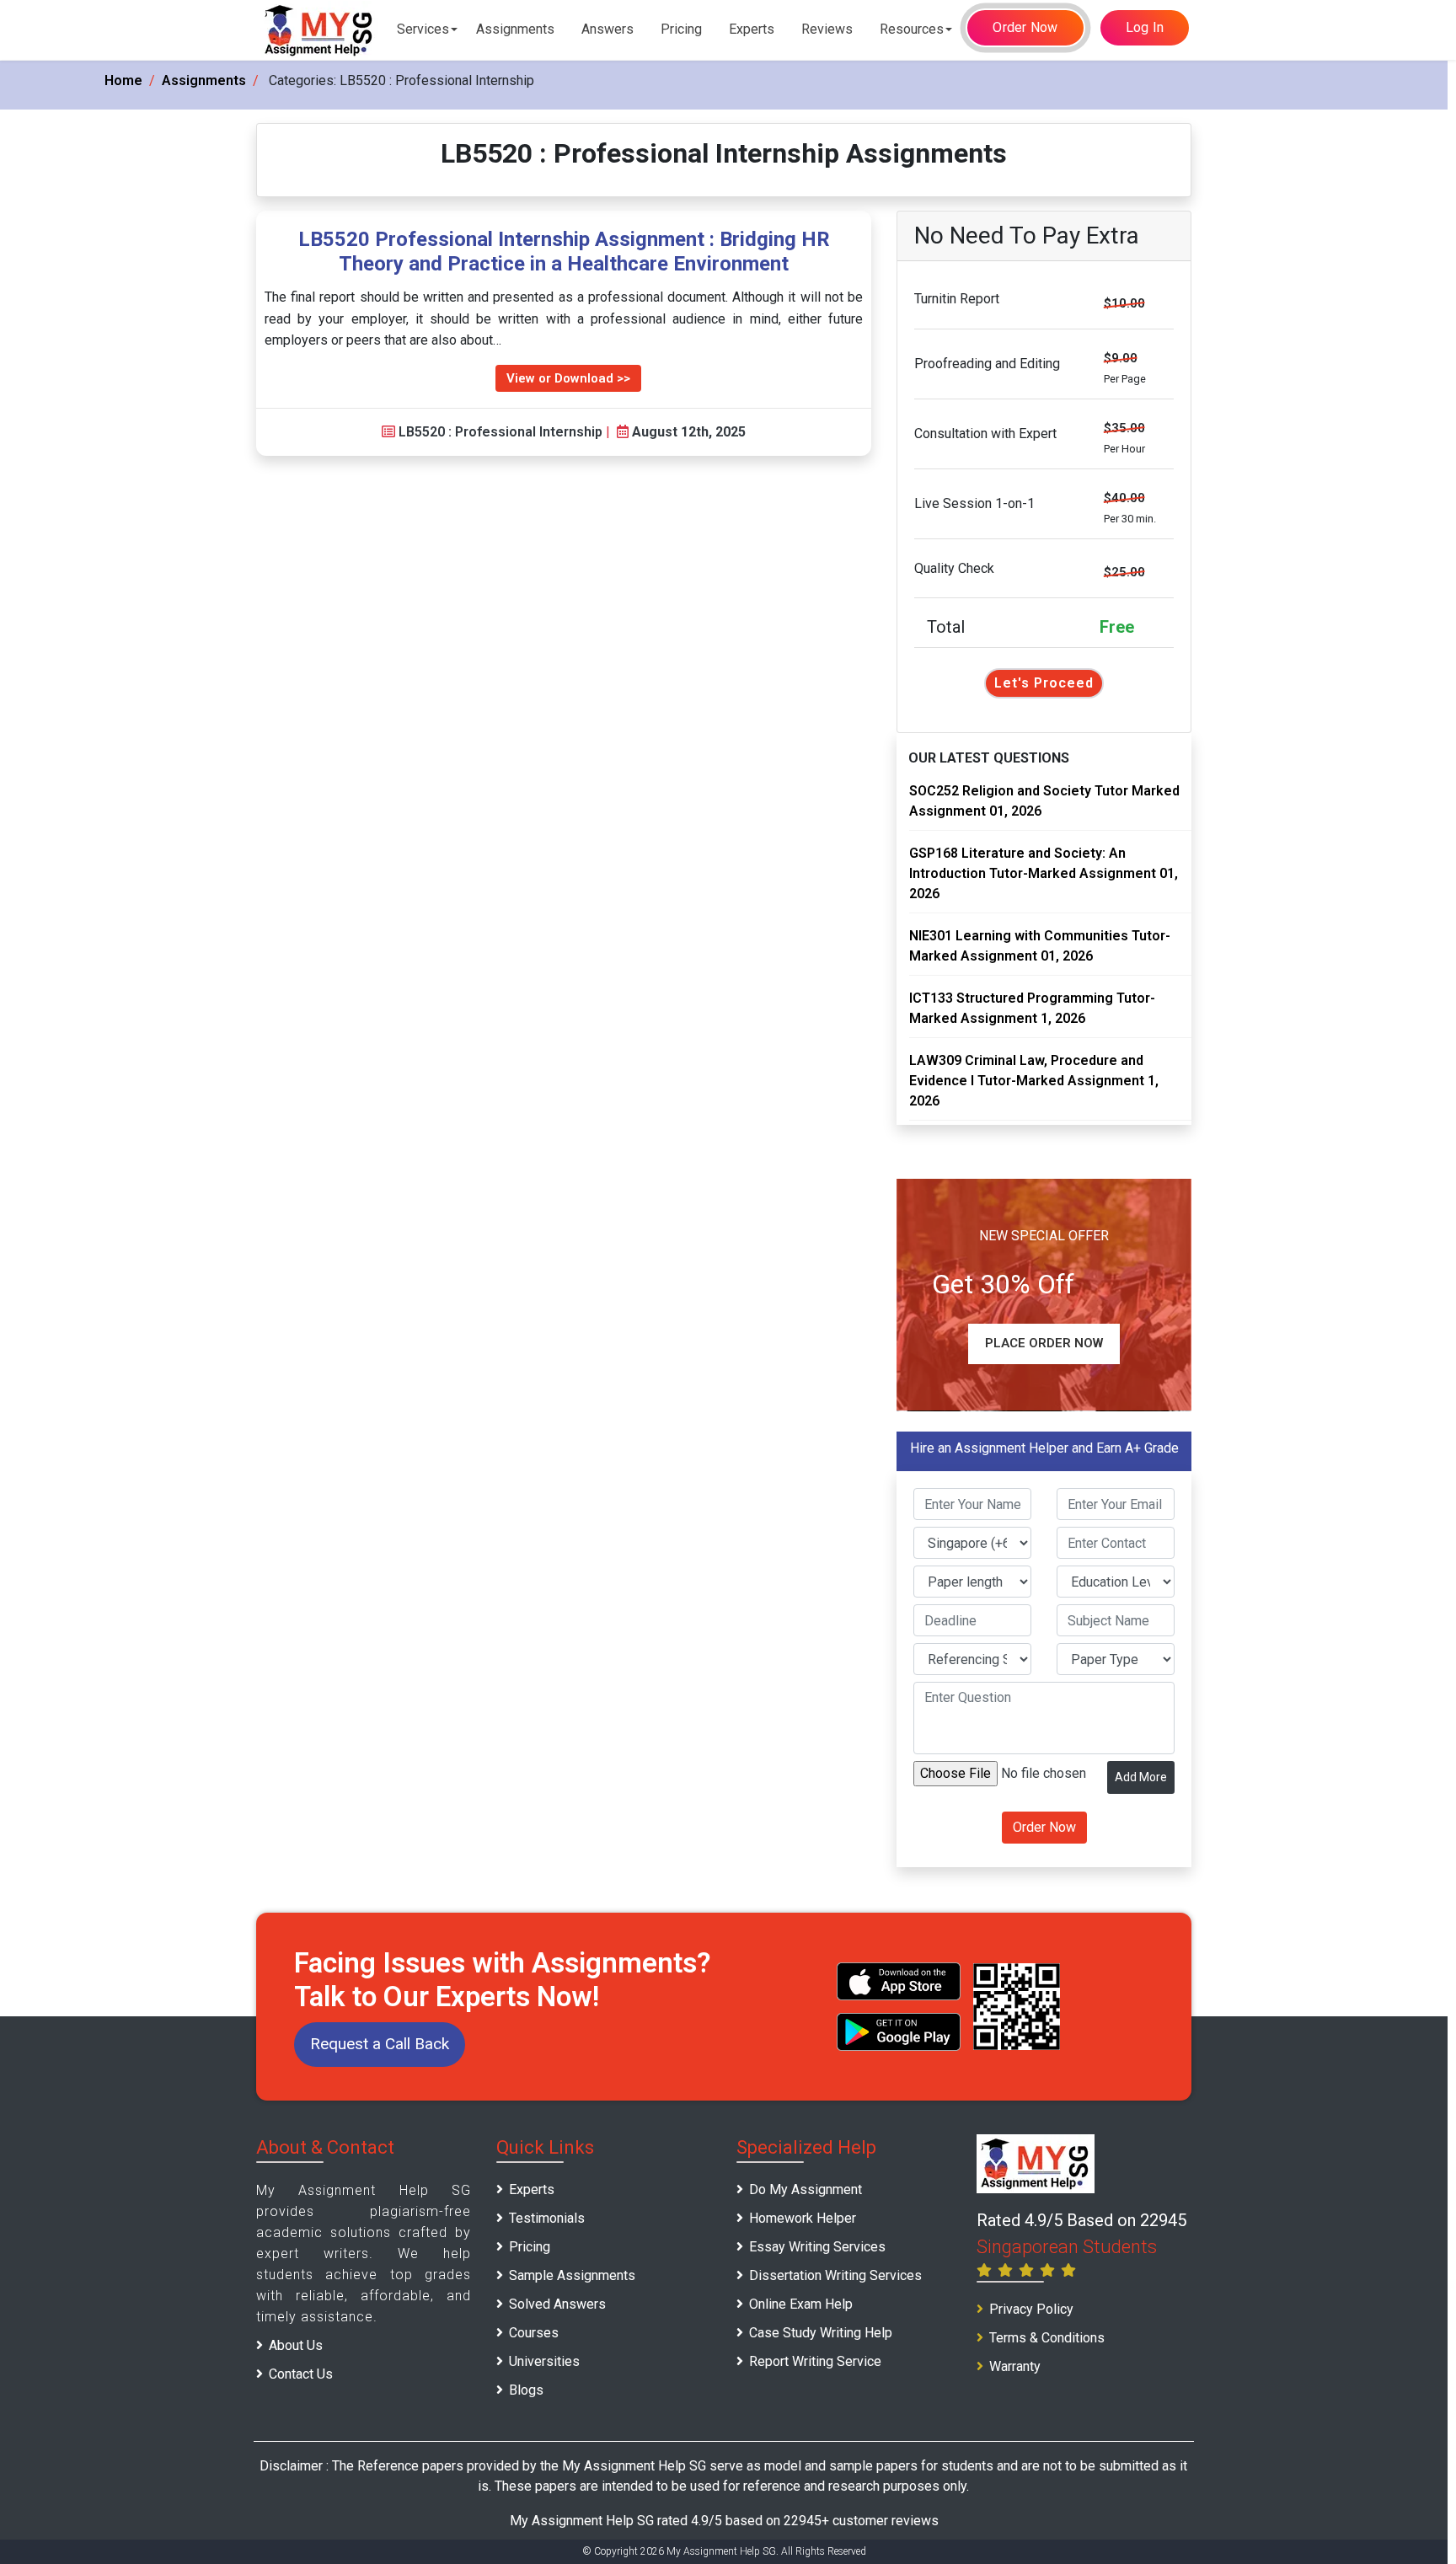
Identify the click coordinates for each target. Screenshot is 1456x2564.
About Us (296, 2345)
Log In (1145, 27)
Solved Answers (557, 2304)
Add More (1141, 1777)
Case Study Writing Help (821, 2333)
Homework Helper (803, 2218)
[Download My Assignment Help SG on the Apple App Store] (899, 1981)
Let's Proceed (1044, 683)
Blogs (526, 2390)
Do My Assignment (806, 2189)
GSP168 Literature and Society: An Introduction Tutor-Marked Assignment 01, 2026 (1044, 873)
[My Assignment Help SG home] (319, 30)
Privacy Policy (1031, 2309)
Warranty (1015, 2366)
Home (123, 80)
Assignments (515, 29)
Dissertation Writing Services (835, 2275)
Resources (912, 29)
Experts (752, 29)
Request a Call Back (380, 2044)
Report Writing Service (815, 2361)
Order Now (1025, 27)
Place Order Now (1044, 1344)
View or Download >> (568, 378)
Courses (534, 2333)
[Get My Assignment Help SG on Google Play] (899, 2032)
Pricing (681, 29)
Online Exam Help (801, 2304)
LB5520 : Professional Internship (500, 432)
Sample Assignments (572, 2275)
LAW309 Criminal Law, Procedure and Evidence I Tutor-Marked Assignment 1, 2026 (1034, 1081)
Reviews (827, 29)
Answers (608, 29)
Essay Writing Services (817, 2247)
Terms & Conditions (1047, 2338)
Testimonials (547, 2218)
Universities (544, 2361)
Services (423, 29)
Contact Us (301, 2374)
